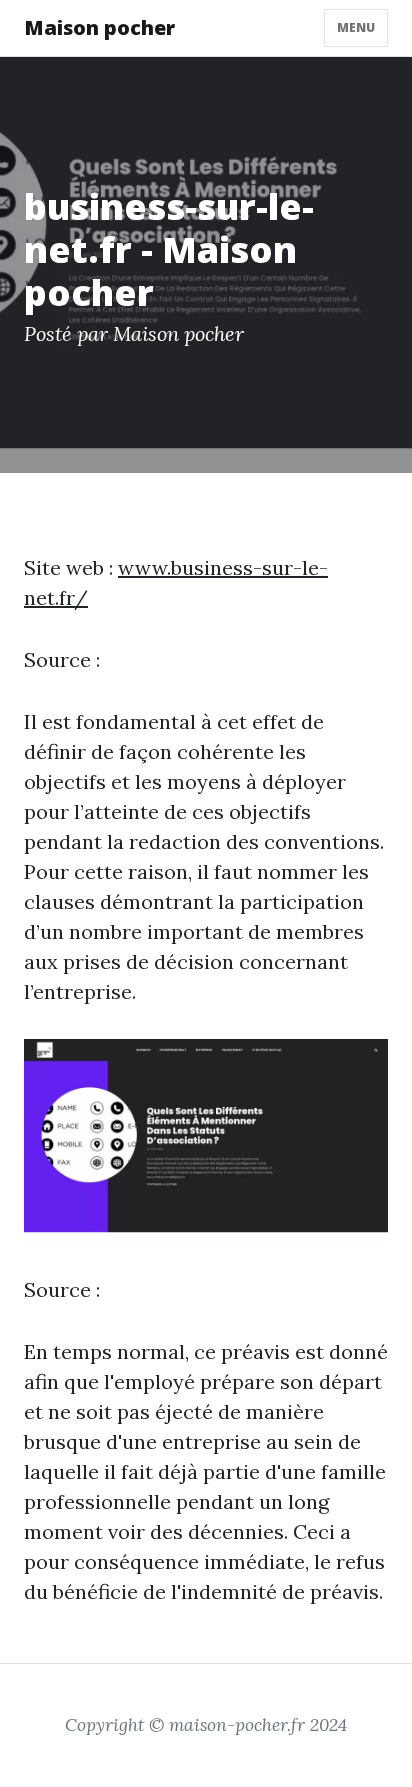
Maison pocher (99, 27)
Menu (356, 27)
